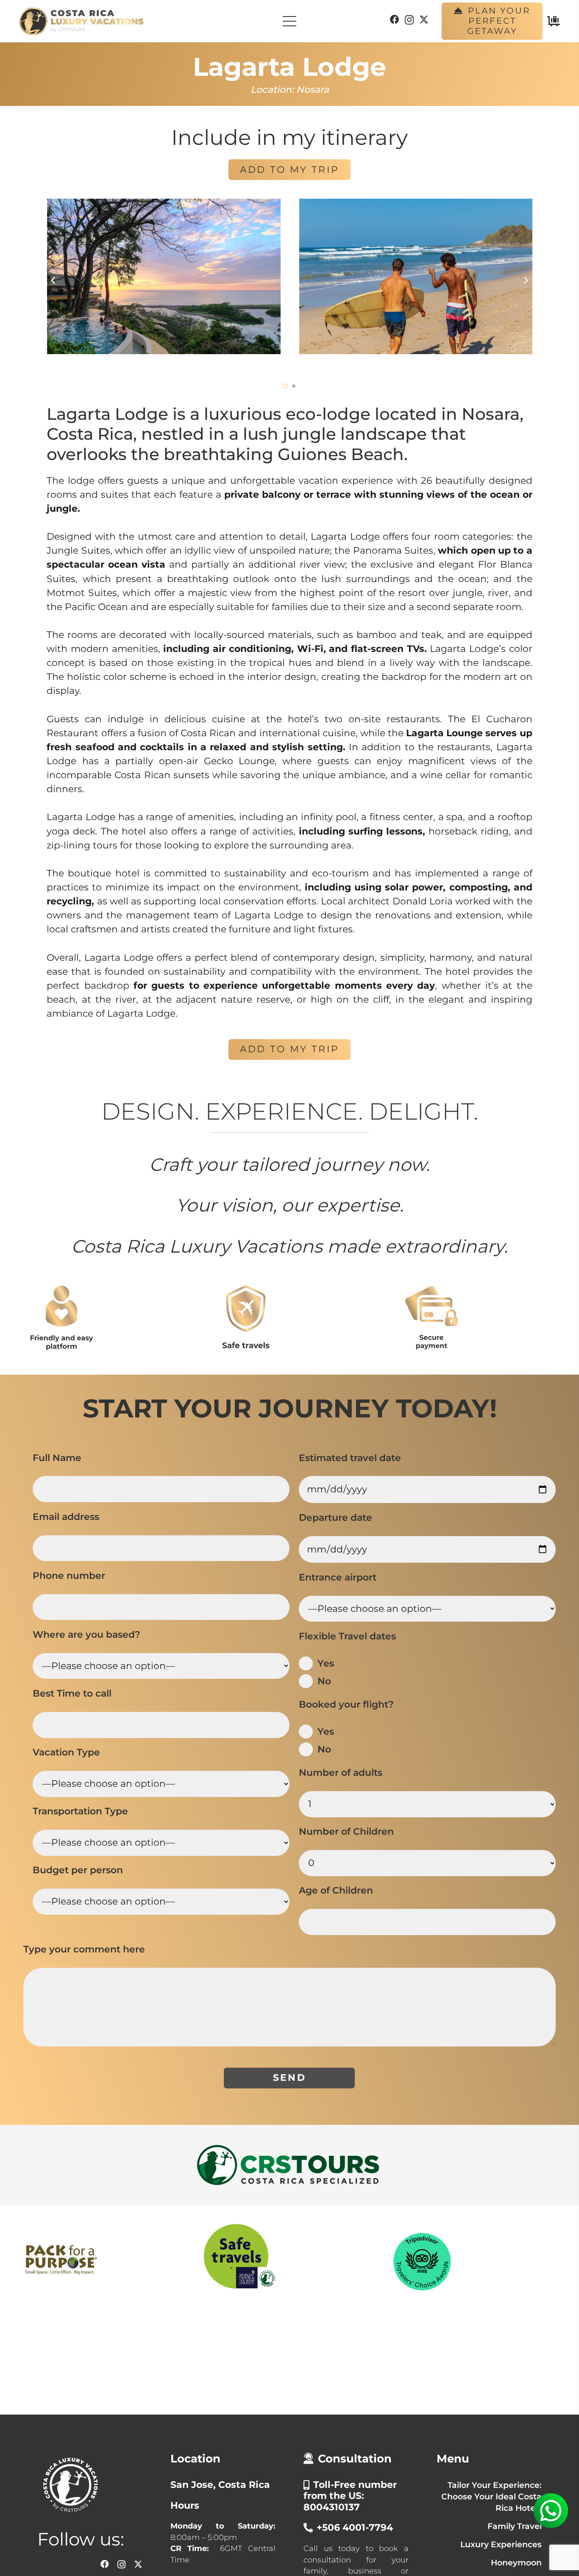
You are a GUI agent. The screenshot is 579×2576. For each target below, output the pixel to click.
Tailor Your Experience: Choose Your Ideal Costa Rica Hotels (491, 2495)
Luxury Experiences (501, 2543)
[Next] (525, 280)
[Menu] (289, 21)
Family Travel (515, 2524)
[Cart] (554, 21)
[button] (285, 385)
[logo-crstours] (289, 2164)
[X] (424, 20)
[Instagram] (409, 20)
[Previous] (54, 280)
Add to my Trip (289, 170)
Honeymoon (516, 2561)
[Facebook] (395, 19)
